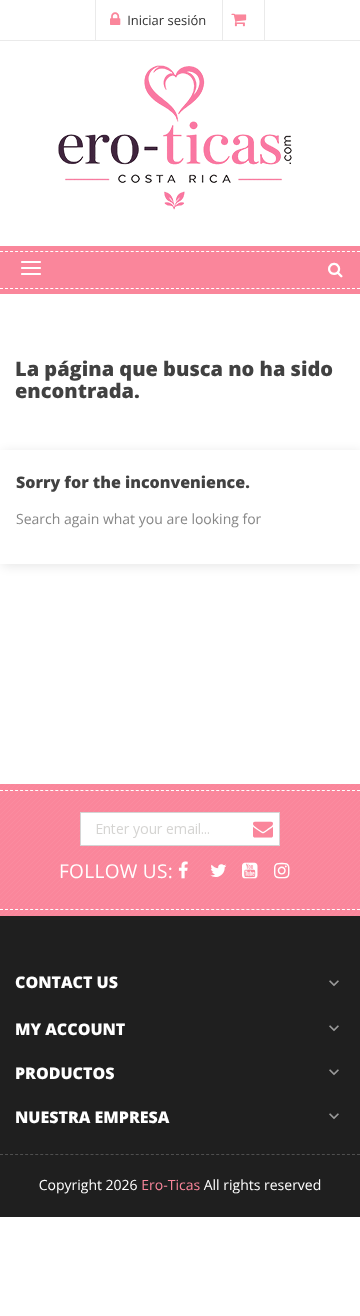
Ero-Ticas (170, 1185)
